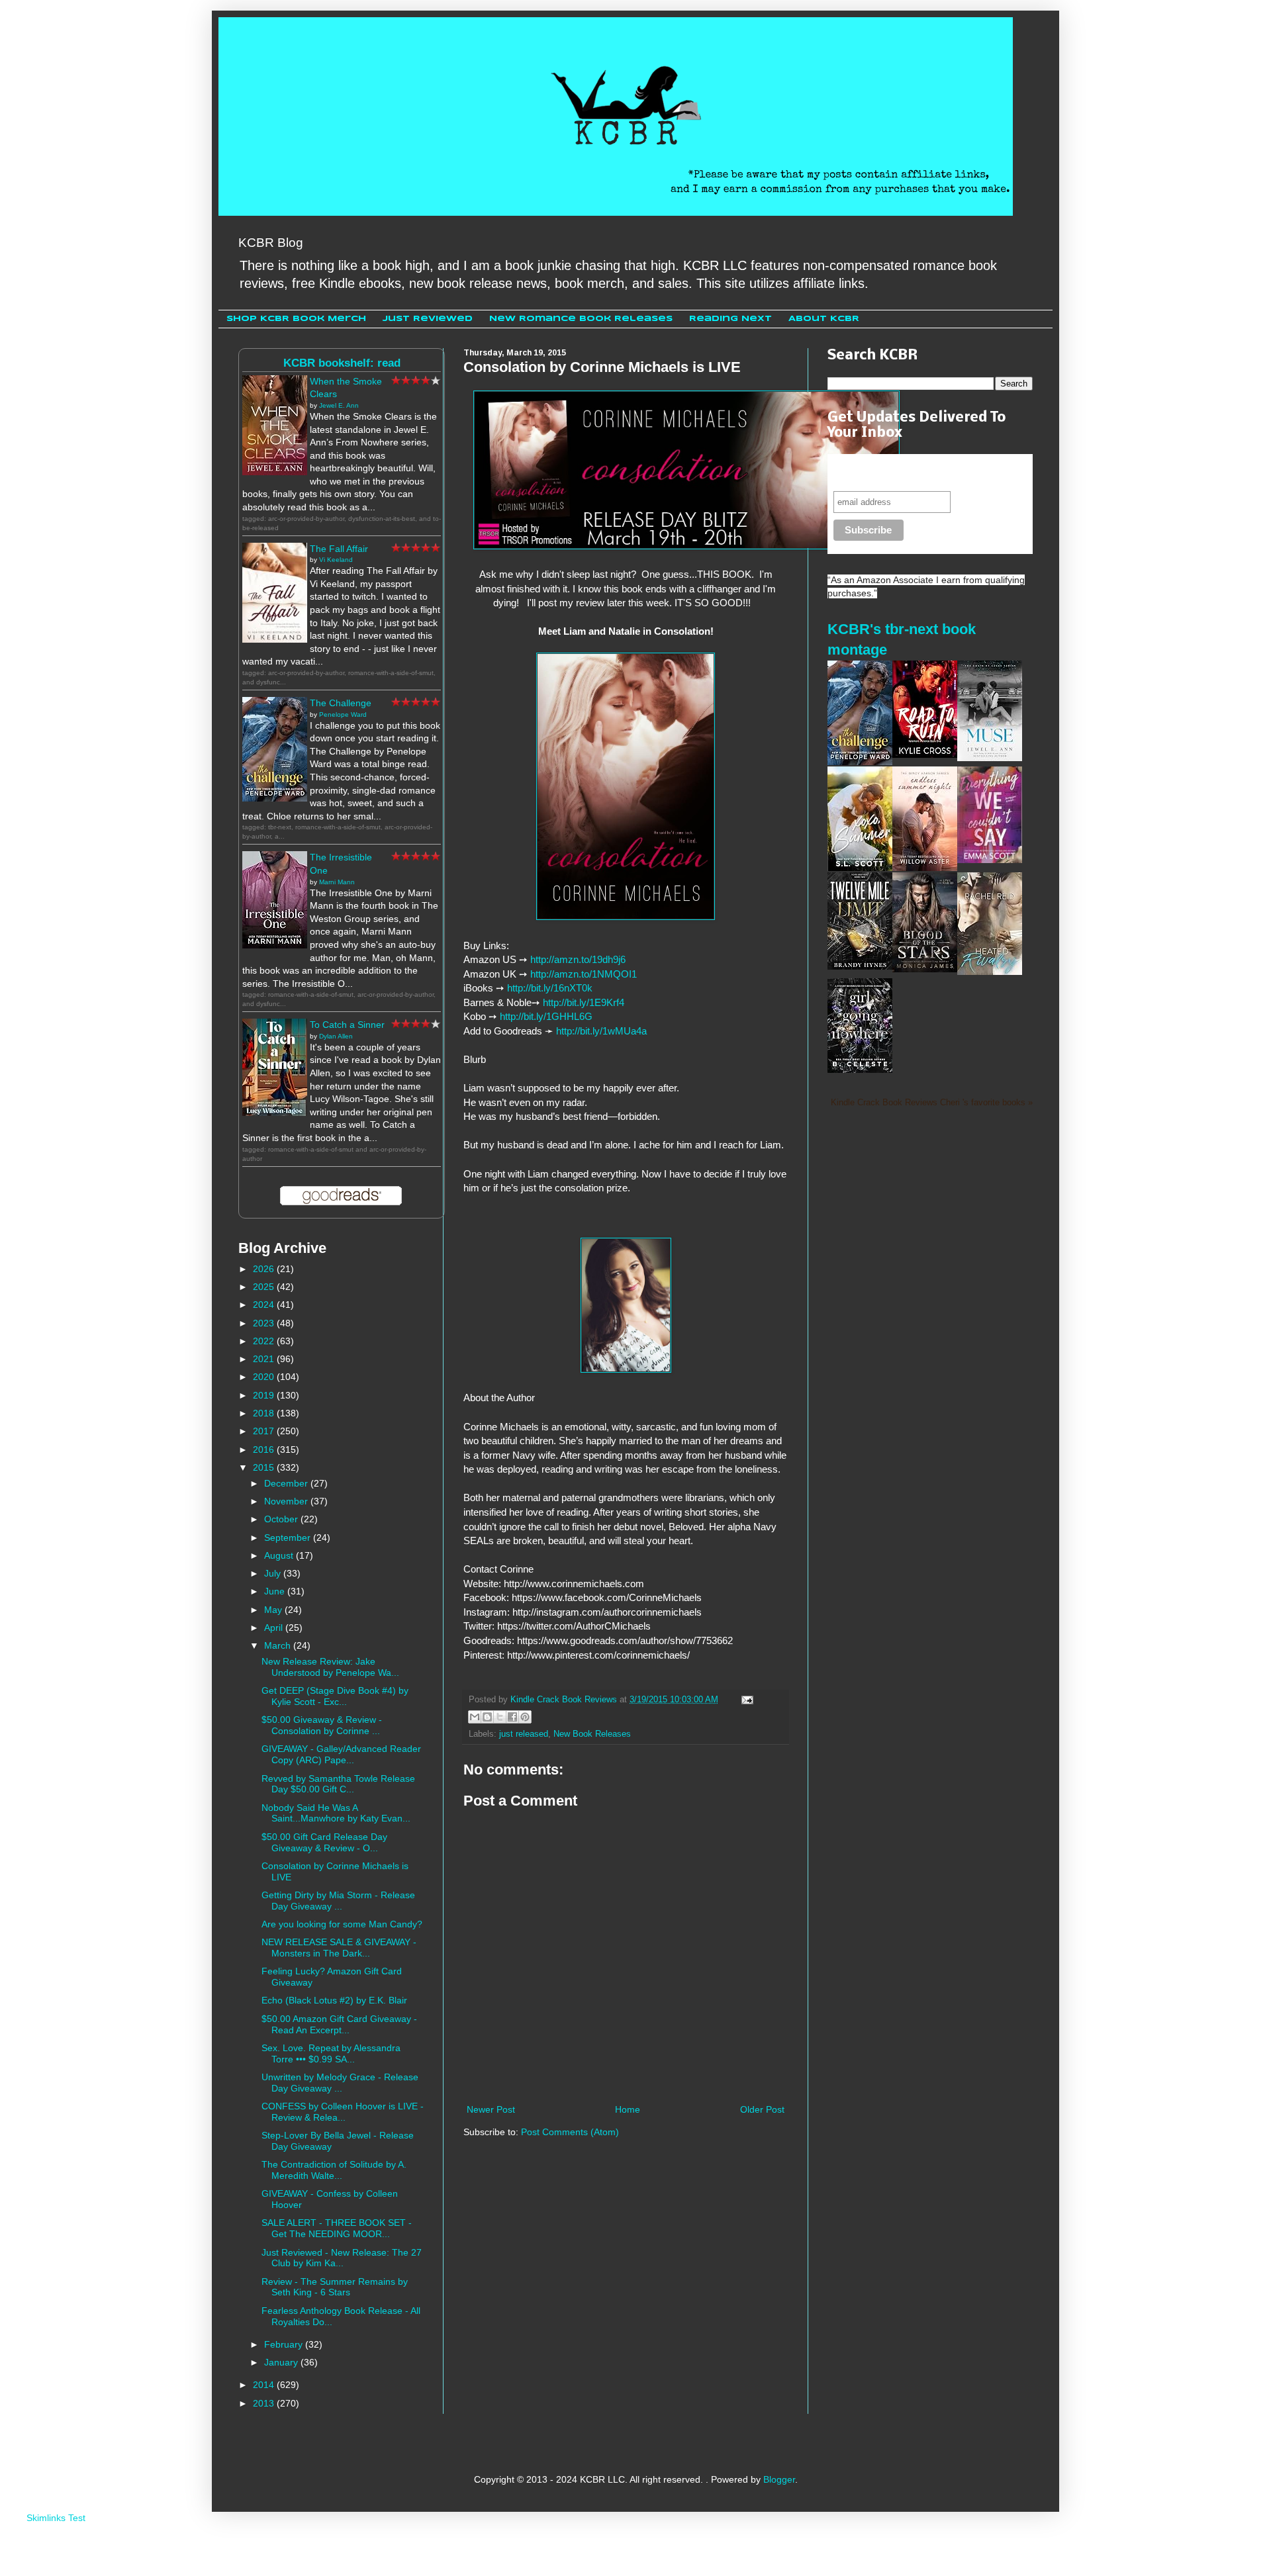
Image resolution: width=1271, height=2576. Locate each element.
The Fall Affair (339, 549)
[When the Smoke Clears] (275, 472)
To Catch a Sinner (347, 1025)
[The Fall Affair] (275, 639)
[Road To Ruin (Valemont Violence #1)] (925, 755)
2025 (265, 1287)
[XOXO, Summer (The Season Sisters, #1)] (860, 868)
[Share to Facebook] (512, 1717)
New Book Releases (592, 1734)
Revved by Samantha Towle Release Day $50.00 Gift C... (338, 1784)
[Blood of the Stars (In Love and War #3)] (925, 969)
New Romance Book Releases (581, 319)
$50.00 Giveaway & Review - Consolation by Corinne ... (322, 1725)
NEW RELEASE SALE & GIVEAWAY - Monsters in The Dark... (339, 1948)
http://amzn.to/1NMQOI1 (584, 974)
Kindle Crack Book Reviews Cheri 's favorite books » (932, 1103)
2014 (265, 2385)
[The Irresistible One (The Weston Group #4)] (275, 945)
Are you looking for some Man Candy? (342, 1924)
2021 (265, 1359)
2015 (265, 1467)
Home (628, 2109)
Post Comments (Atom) (570, 2132)
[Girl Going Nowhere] (860, 1070)
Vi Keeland (336, 560)
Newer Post (491, 2109)
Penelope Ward (343, 714)
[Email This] (475, 1717)
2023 (265, 1323)
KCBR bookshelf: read (342, 363)
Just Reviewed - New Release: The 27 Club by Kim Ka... (342, 2258)
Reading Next (730, 319)
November (287, 1501)
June (276, 1591)
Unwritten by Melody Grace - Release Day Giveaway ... (340, 2083)
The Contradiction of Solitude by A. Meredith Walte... (334, 2170)
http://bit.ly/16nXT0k (550, 988)
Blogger (779, 2479)
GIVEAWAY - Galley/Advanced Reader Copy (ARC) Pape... (341, 1754)
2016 (265, 1449)
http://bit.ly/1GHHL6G (546, 1016)
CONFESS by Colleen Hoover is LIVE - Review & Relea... (343, 2112)
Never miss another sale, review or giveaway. (919, 472)
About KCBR (824, 319)
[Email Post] (745, 1700)
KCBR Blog (271, 243)
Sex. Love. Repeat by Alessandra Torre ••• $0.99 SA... (331, 2053)
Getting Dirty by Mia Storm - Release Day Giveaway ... (338, 1901)
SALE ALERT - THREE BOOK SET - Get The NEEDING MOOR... (337, 2228)
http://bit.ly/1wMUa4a (601, 1031)
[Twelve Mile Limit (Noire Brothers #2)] (860, 966)
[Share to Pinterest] (525, 1717)
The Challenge (341, 703)
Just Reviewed (428, 319)
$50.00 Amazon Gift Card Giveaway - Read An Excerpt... (339, 2024)
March (279, 1645)
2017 (265, 1431)
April (275, 1628)
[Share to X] (500, 1717)
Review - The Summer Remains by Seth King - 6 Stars (335, 2287)
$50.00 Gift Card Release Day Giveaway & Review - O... (324, 1842)
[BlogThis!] (487, 1717)
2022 (265, 1341)
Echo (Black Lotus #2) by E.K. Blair (334, 2000)
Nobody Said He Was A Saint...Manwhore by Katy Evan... (336, 1813)
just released (524, 1734)
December (287, 1483)
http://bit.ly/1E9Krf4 (584, 1002)
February (285, 2344)
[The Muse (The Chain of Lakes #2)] (990, 758)
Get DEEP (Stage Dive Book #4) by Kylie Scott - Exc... (335, 1696)
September (289, 1538)
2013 (265, 2403)
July (274, 1573)
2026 (265, 1269)
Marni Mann (337, 882)
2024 (265, 1305)
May (274, 1610)
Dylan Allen (336, 1036)
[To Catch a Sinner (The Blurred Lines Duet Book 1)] (275, 1113)
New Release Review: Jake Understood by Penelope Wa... (330, 1667)
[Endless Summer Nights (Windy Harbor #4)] (925, 868)
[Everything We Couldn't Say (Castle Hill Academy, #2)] (990, 860)
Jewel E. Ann (339, 405)
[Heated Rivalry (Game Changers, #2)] (990, 972)
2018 (265, 1413)
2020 (265, 1377)
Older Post (762, 2109)
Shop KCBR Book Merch (296, 319)
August (280, 1555)
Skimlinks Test (56, 2518)
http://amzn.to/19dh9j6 (578, 959)
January (282, 2362)
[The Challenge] (275, 798)
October (282, 1519)
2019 (265, 1395)
